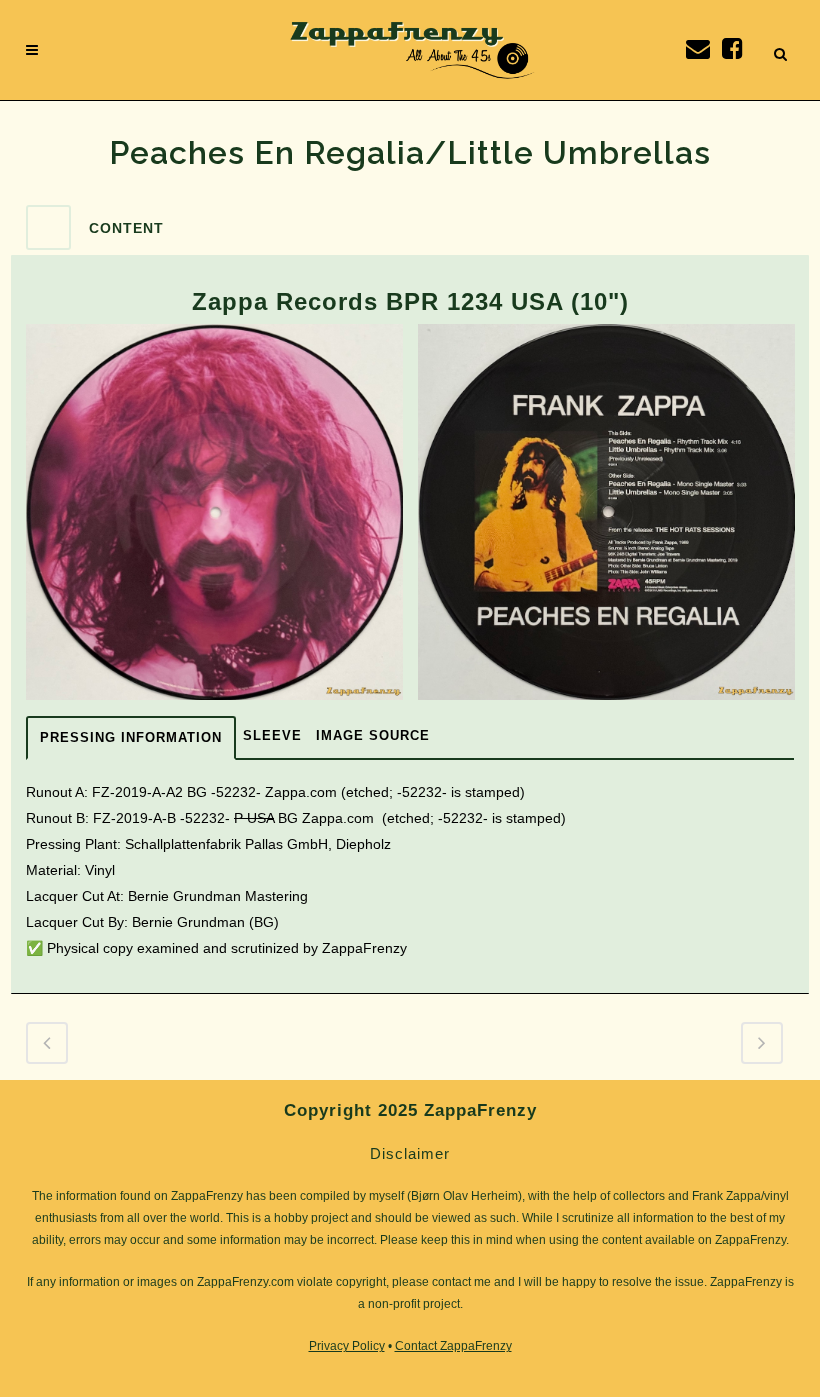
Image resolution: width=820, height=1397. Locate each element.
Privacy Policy (347, 1346)
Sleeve (272, 735)
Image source (373, 735)
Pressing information (131, 737)
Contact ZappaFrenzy (453, 1346)
